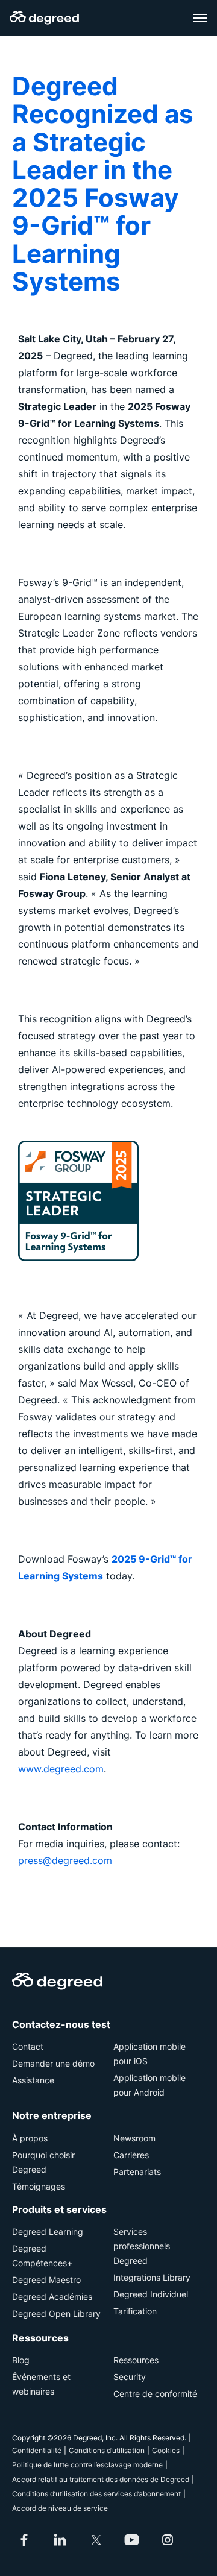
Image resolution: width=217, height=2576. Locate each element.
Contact (28, 2046)
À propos (30, 2138)
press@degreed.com (65, 1860)
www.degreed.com (61, 1769)
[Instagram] (168, 2540)
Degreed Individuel (151, 2294)
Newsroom (134, 2138)
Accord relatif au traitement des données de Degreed (101, 2479)
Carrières (131, 2155)
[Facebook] (24, 2540)
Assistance (33, 2080)
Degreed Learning (48, 2231)
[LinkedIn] (60, 2540)
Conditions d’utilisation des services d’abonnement (96, 2494)
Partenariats (137, 2172)
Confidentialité (37, 2450)
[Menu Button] (200, 18)
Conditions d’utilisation (107, 2450)
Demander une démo (53, 2063)
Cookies (166, 2450)
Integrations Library (152, 2277)
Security (130, 2377)
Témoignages (39, 2186)
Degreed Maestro (46, 2280)
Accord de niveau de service (60, 2508)
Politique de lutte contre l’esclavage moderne (87, 2465)
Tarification (135, 2311)
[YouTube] (132, 2540)
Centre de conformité (155, 2394)
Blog (21, 2360)
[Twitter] (96, 2540)
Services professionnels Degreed (142, 2246)
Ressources (136, 2360)
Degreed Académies (52, 2297)
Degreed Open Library (56, 2313)
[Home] (44, 18)
